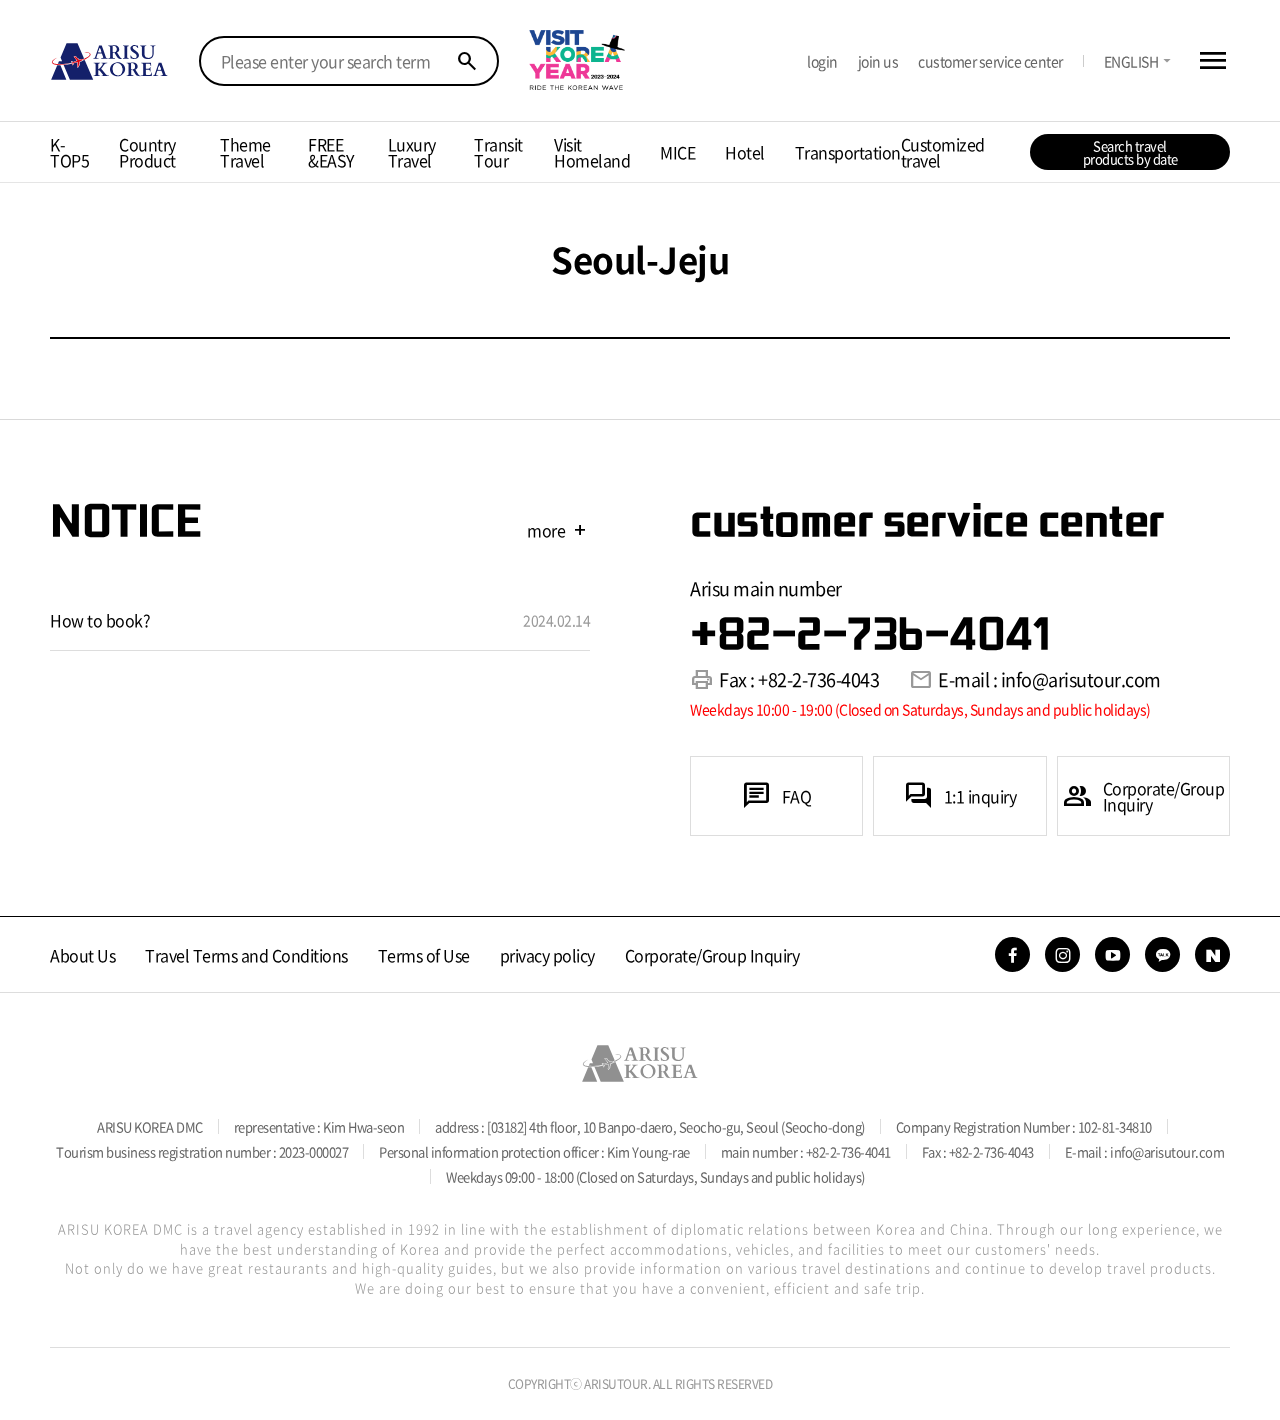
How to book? (100, 620)
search (467, 61)
